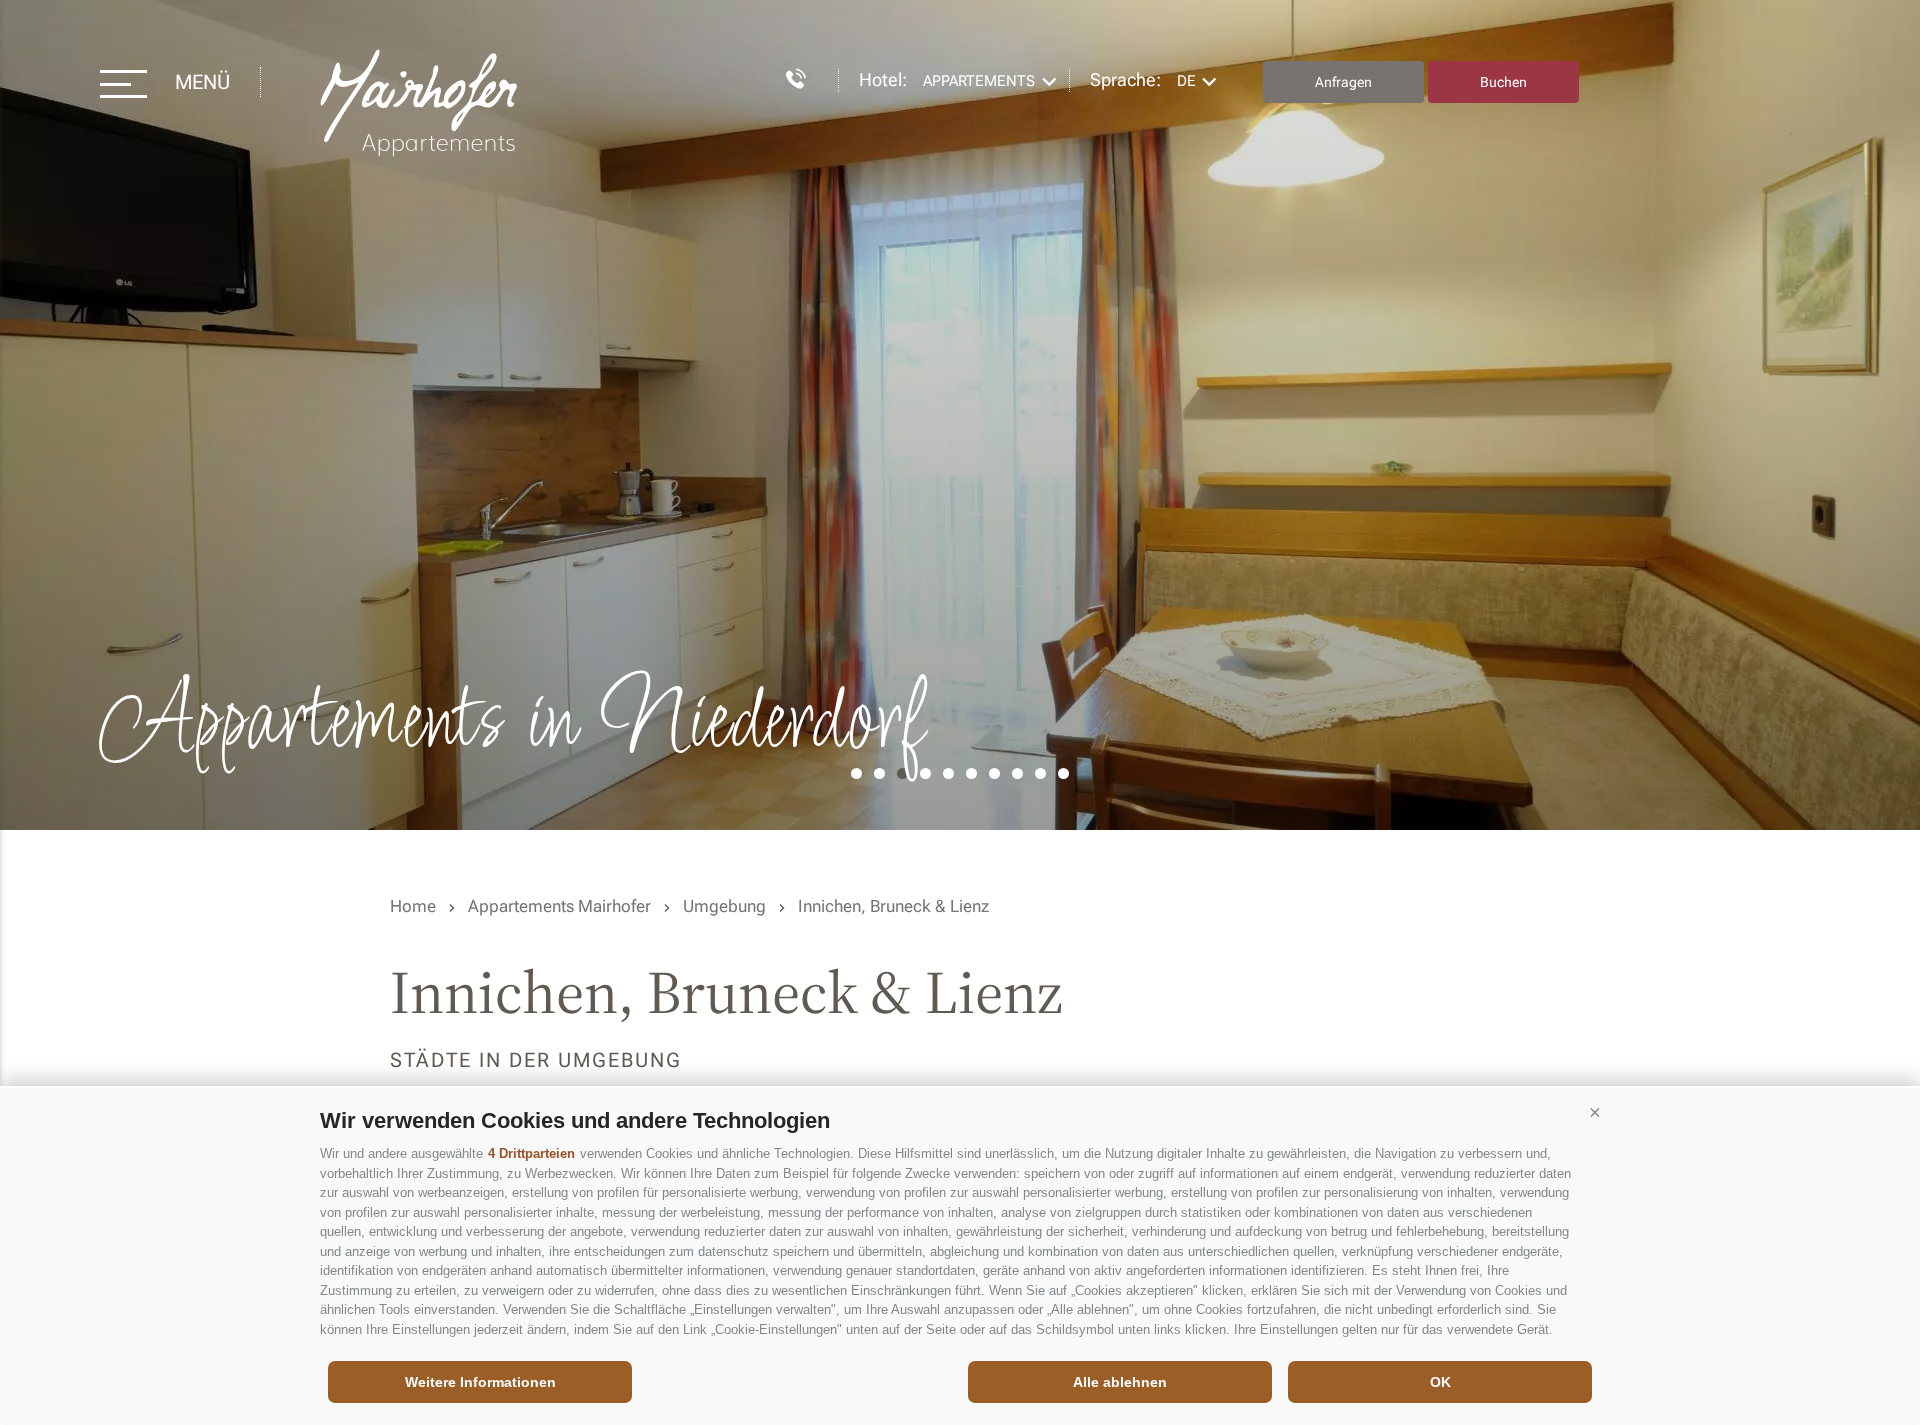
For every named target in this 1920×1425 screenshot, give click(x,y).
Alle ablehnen (1120, 1382)
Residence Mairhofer (421, 103)
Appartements (979, 81)
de (1186, 81)
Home (413, 906)
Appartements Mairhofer (559, 906)
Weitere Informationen (480, 1382)
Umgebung (724, 906)
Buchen (1503, 82)
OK (1440, 1382)
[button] (1595, 1113)
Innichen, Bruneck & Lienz (893, 906)
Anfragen (1343, 82)
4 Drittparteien (531, 1153)
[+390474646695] (786, 75)
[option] (960, 415)
